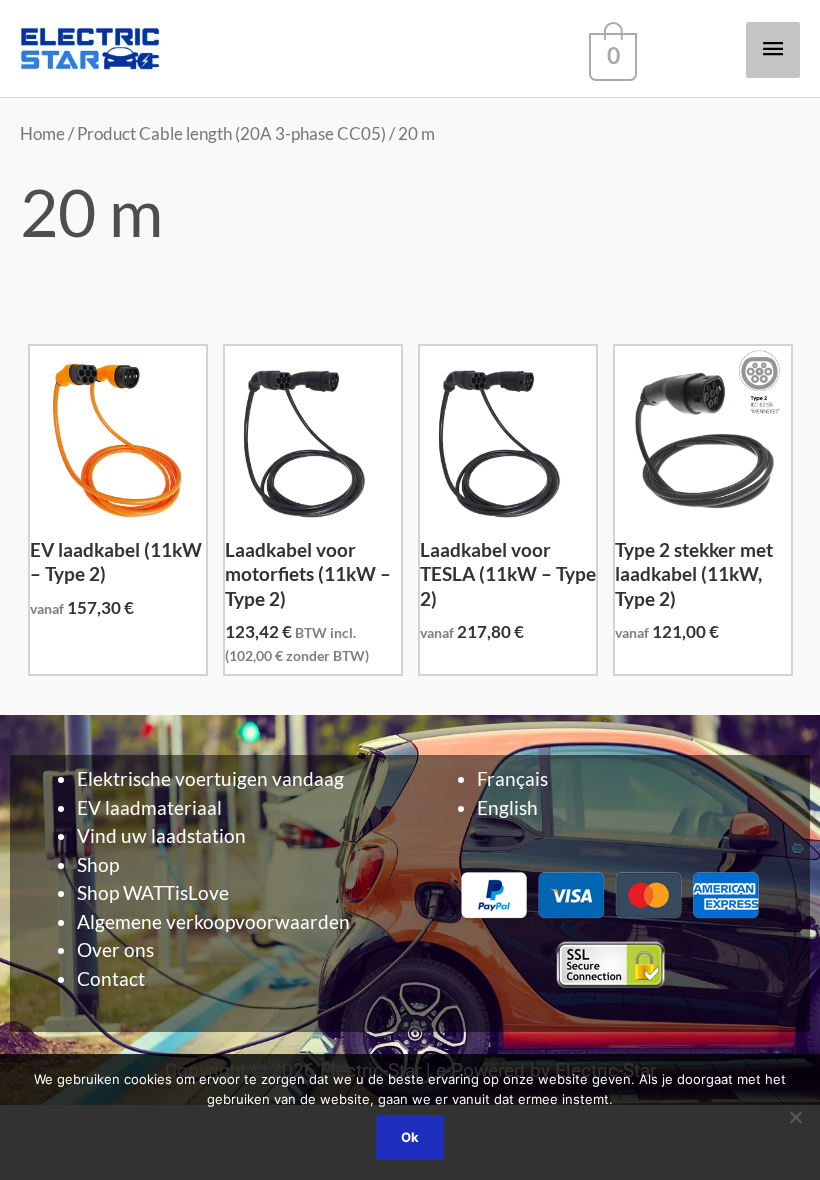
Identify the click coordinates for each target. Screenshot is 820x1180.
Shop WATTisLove (153, 892)
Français (512, 778)
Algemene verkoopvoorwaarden (213, 921)
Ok (410, 1137)
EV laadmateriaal (149, 807)
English (507, 807)
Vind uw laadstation (161, 835)
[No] (795, 1117)
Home (42, 133)
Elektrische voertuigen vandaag (210, 778)
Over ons (115, 949)
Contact (111, 978)
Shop (98, 864)
